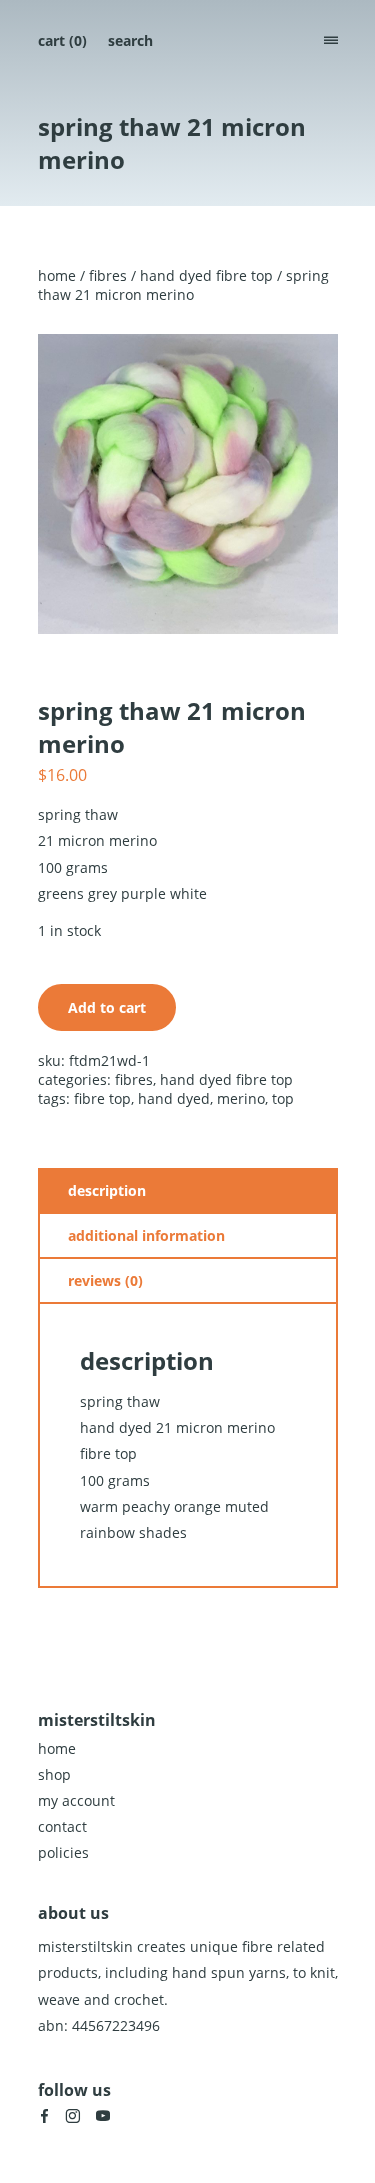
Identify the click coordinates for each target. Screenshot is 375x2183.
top (283, 1098)
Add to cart (107, 1007)
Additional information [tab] (146, 1235)
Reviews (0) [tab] (105, 1280)
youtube (103, 2116)
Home (57, 275)
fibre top (102, 1098)
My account (76, 1800)
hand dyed (174, 1098)
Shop (54, 1774)
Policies (63, 1852)
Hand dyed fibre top (206, 275)
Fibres (108, 275)
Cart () (62, 40)
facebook (44, 2116)
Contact (62, 1826)
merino (241, 1098)
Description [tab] (107, 1190)
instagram (73, 2116)
